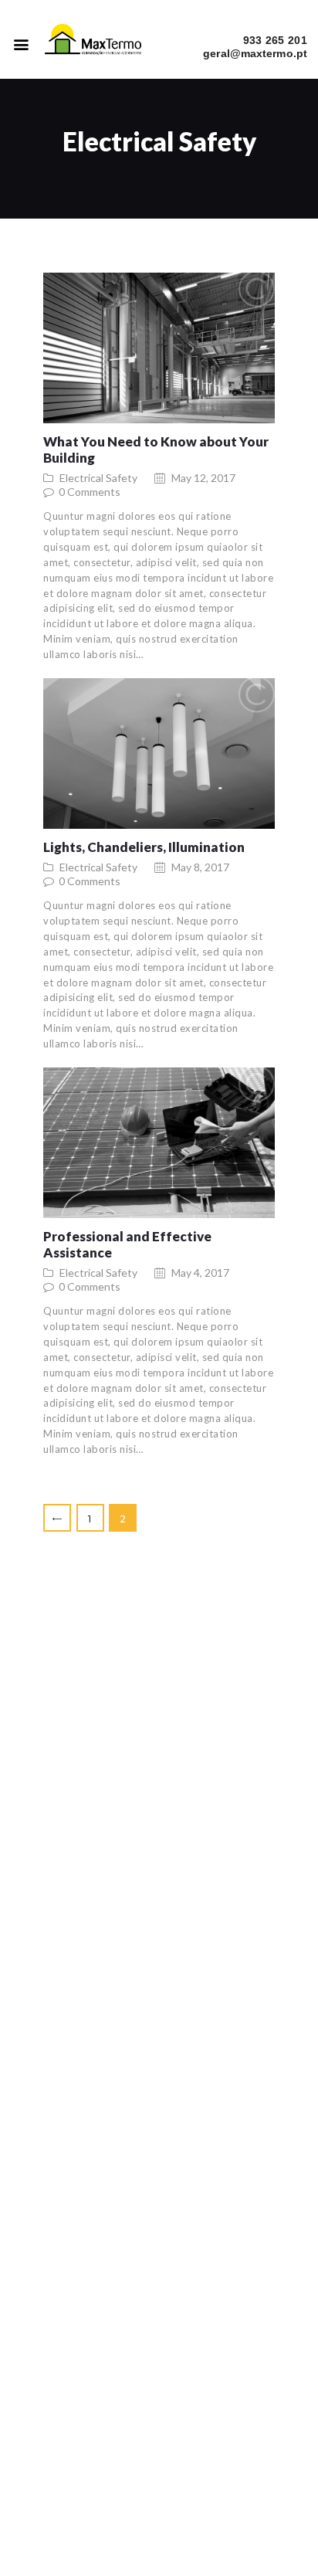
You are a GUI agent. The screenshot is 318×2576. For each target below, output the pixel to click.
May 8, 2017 (200, 867)
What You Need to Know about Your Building (156, 450)
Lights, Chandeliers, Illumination (144, 847)
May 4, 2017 (200, 1273)
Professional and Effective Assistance (127, 1244)
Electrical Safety (98, 478)
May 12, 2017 (203, 478)
